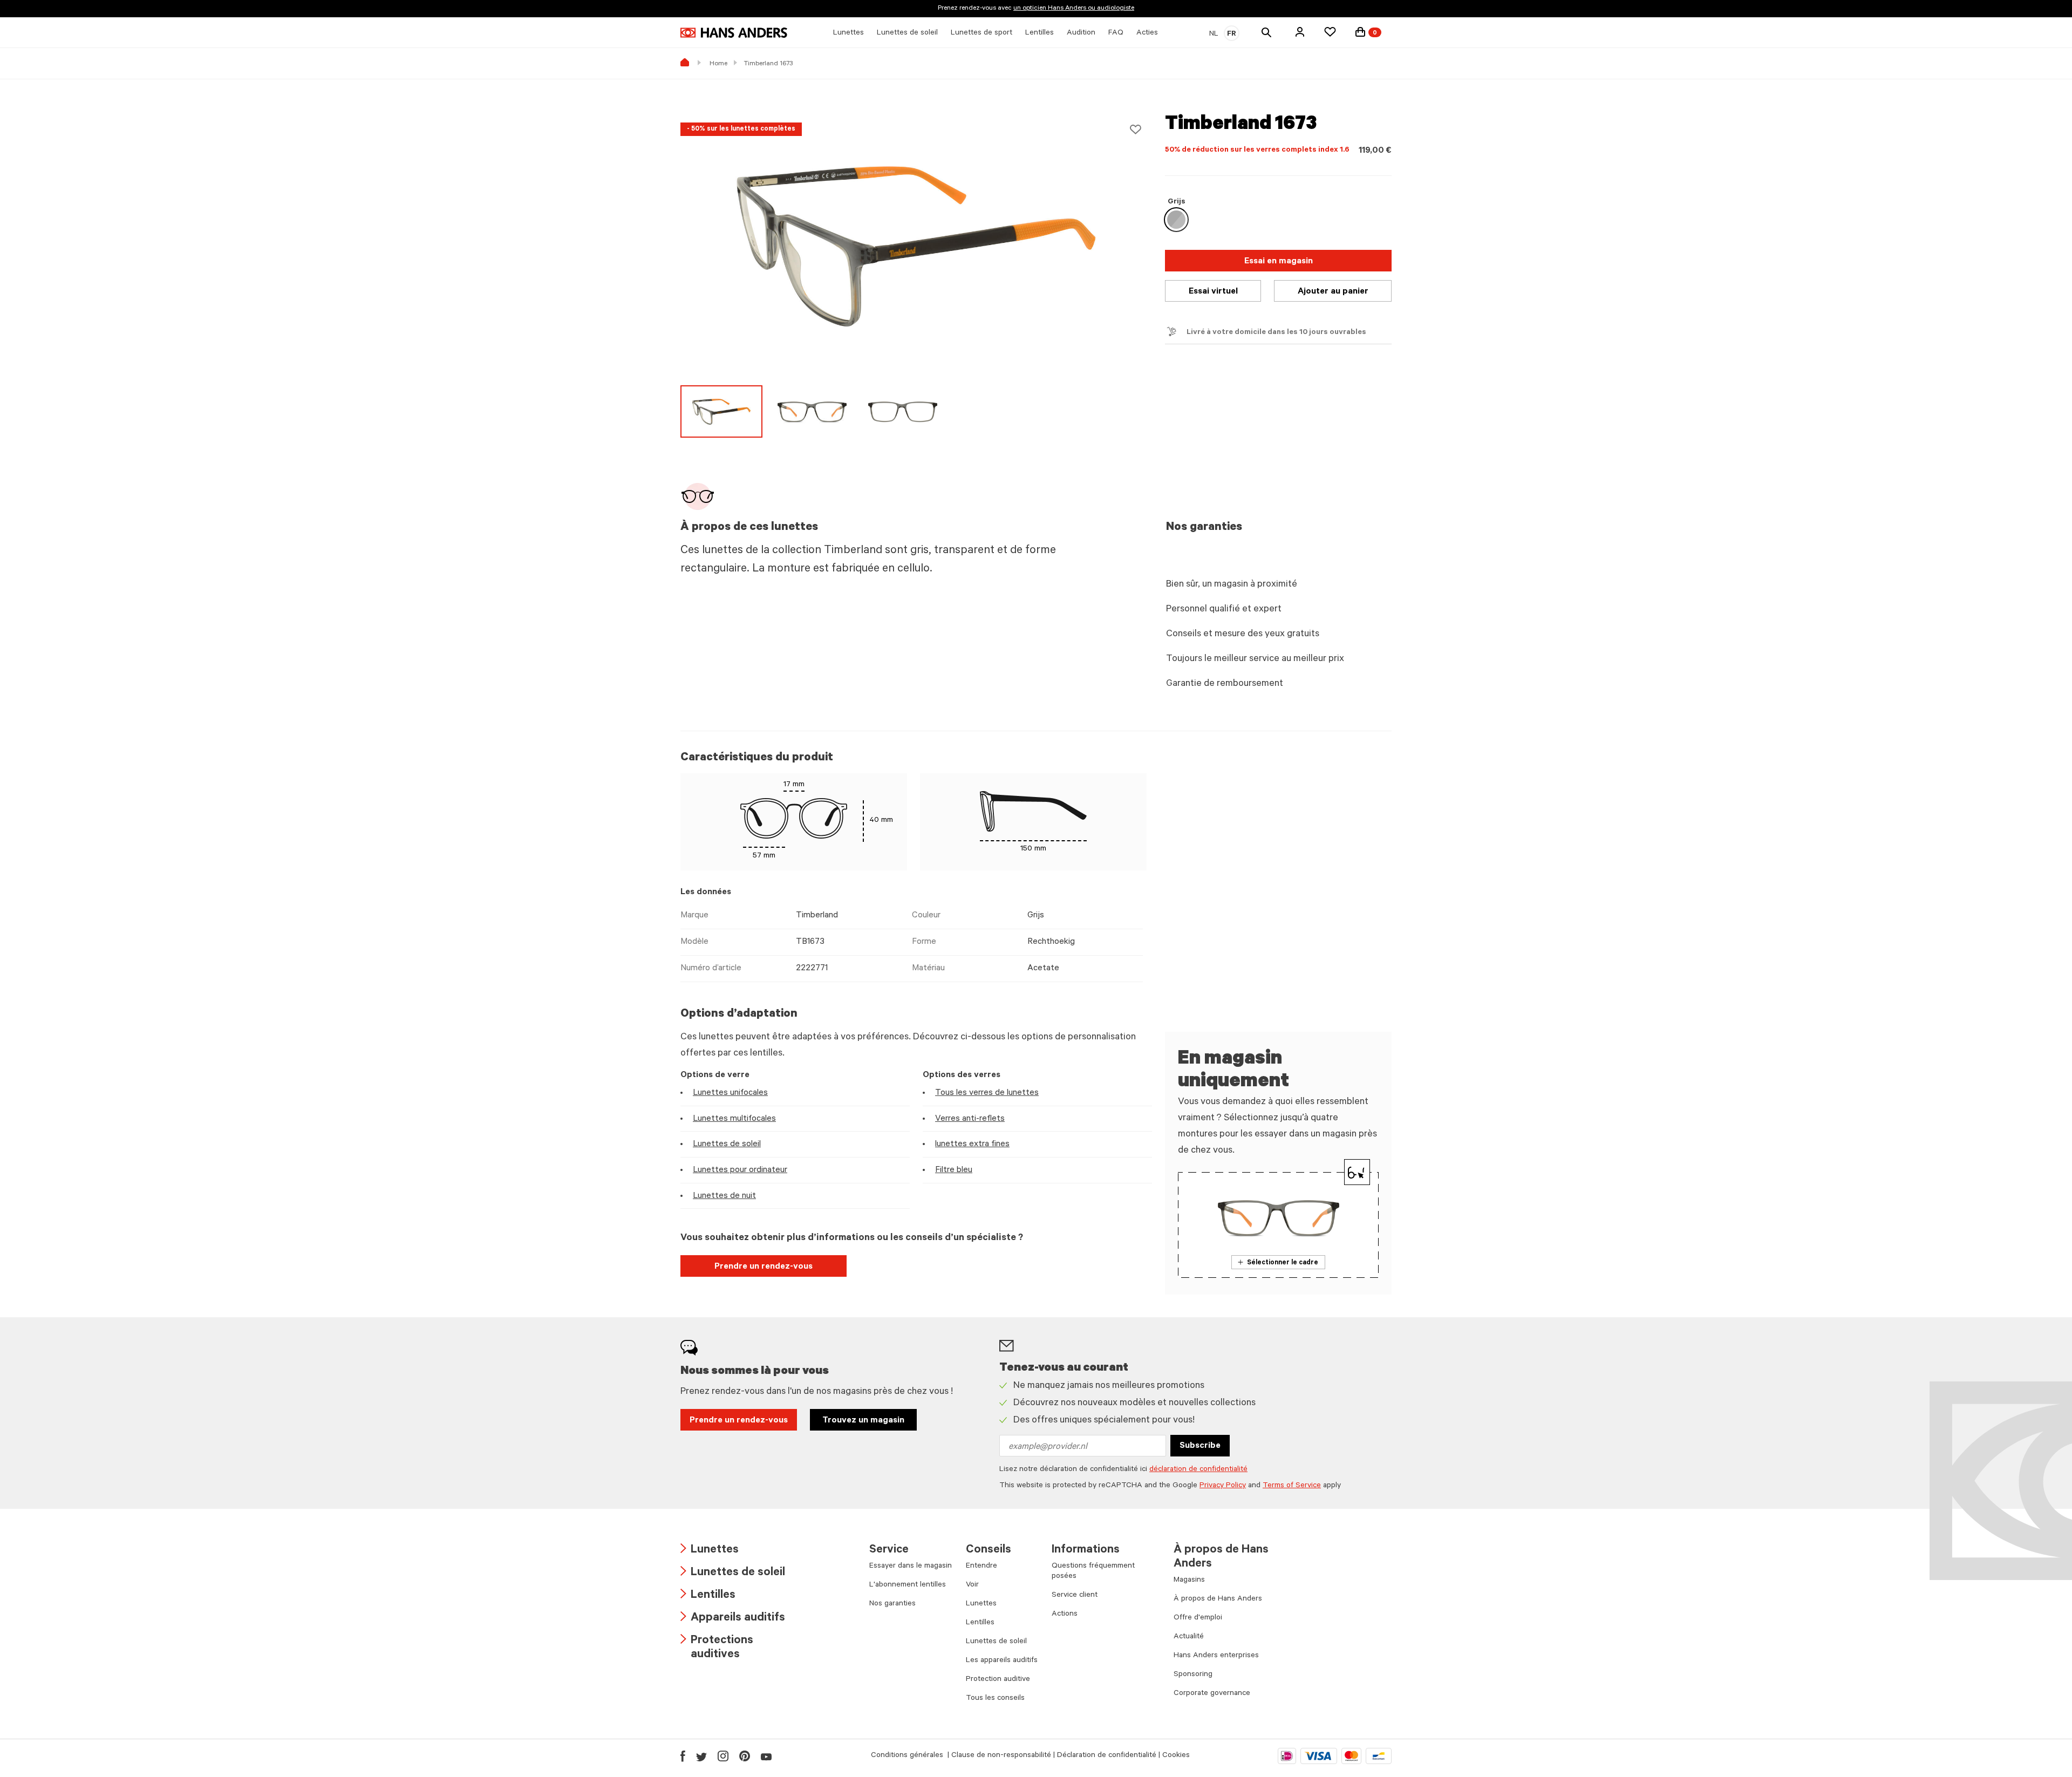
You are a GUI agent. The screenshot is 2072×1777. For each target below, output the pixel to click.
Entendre (982, 1567)
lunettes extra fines (972, 1145)
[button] (1300, 32)
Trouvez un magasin (863, 1421)
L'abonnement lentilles (908, 1585)
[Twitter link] (701, 1756)
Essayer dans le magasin (911, 1567)
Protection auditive (998, 1680)
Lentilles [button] (1040, 33)
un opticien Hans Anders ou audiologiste (1074, 9)
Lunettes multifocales (734, 1119)
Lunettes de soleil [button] (907, 33)
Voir (972, 1585)
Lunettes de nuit (724, 1196)
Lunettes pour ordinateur (740, 1170)
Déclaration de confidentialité (1107, 1756)
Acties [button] (1147, 33)
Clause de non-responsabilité (1001, 1756)
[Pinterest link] (745, 1756)
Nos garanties (892, 1604)
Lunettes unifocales (730, 1093)
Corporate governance (1212, 1694)
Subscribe (1200, 1446)
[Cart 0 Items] (1360, 32)
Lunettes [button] (848, 33)
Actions (1065, 1615)
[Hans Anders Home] (734, 33)
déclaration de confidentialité (1198, 1470)
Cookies (1176, 1756)
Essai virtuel (1213, 292)
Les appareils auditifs (1002, 1661)
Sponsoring (1193, 1675)
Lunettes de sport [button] (982, 33)
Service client (1075, 1596)
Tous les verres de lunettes (987, 1093)
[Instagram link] (723, 1756)
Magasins (1189, 1581)
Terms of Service (1292, 1486)
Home (718, 64)
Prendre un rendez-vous (764, 1267)
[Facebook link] (683, 1756)
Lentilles (708, 1596)
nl (1214, 35)
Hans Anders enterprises (1216, 1656)
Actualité (1189, 1637)
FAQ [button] (1116, 33)
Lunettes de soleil (727, 1145)
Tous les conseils (995, 1699)
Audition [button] (1081, 33)
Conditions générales (908, 1756)
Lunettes (710, 1551)
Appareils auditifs (733, 1619)
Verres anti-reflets (970, 1119)
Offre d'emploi (1198, 1618)
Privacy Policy (1223, 1486)
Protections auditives (717, 1648)
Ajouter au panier (1333, 292)
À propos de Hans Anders (1218, 1599)
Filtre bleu (954, 1170)
